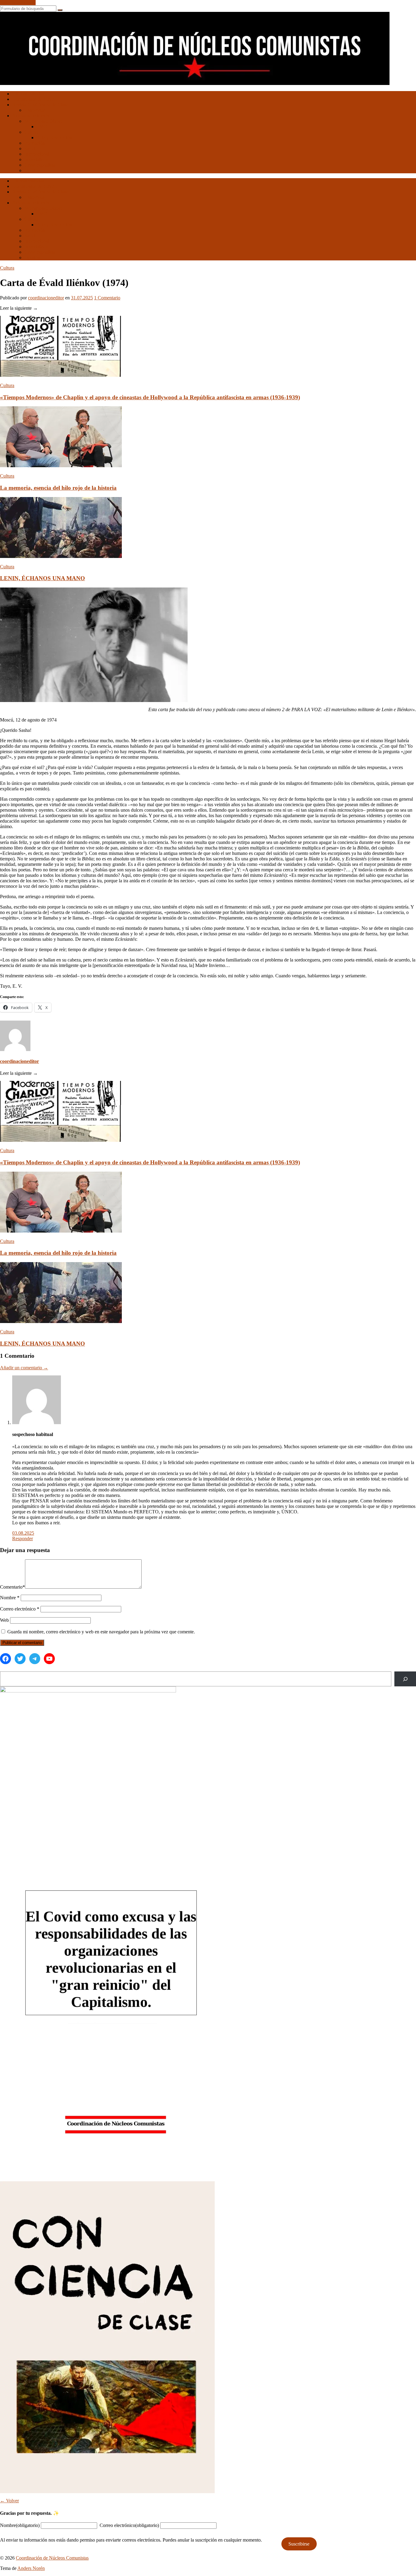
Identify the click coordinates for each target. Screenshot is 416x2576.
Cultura (32, 132)
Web (4, 1620)
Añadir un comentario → (24, 1368)
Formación (35, 143)
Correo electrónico (20, 1609)
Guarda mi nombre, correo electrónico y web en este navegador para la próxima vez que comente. (101, 1632)
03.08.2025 (23, 1533)
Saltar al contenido (18, 3)
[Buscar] (405, 1679)
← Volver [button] (9, 2501)
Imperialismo (37, 159)
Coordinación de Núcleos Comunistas (52, 2558)
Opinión (32, 170)
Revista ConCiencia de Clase (40, 105)
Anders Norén (31, 2568)
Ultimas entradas (28, 94)
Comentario (12, 1587)
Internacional (37, 154)
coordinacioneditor (46, 298)
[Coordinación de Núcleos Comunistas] (195, 83)
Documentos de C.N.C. (35, 99)
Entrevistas (35, 110)
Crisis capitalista (40, 165)
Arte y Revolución (54, 138)
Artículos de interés (31, 116)
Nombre (10, 1598)
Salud (30, 148)
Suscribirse (299, 2544)
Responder (23, 1539)
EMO (42, 127)
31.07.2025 (82, 298)
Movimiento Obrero (44, 121)
